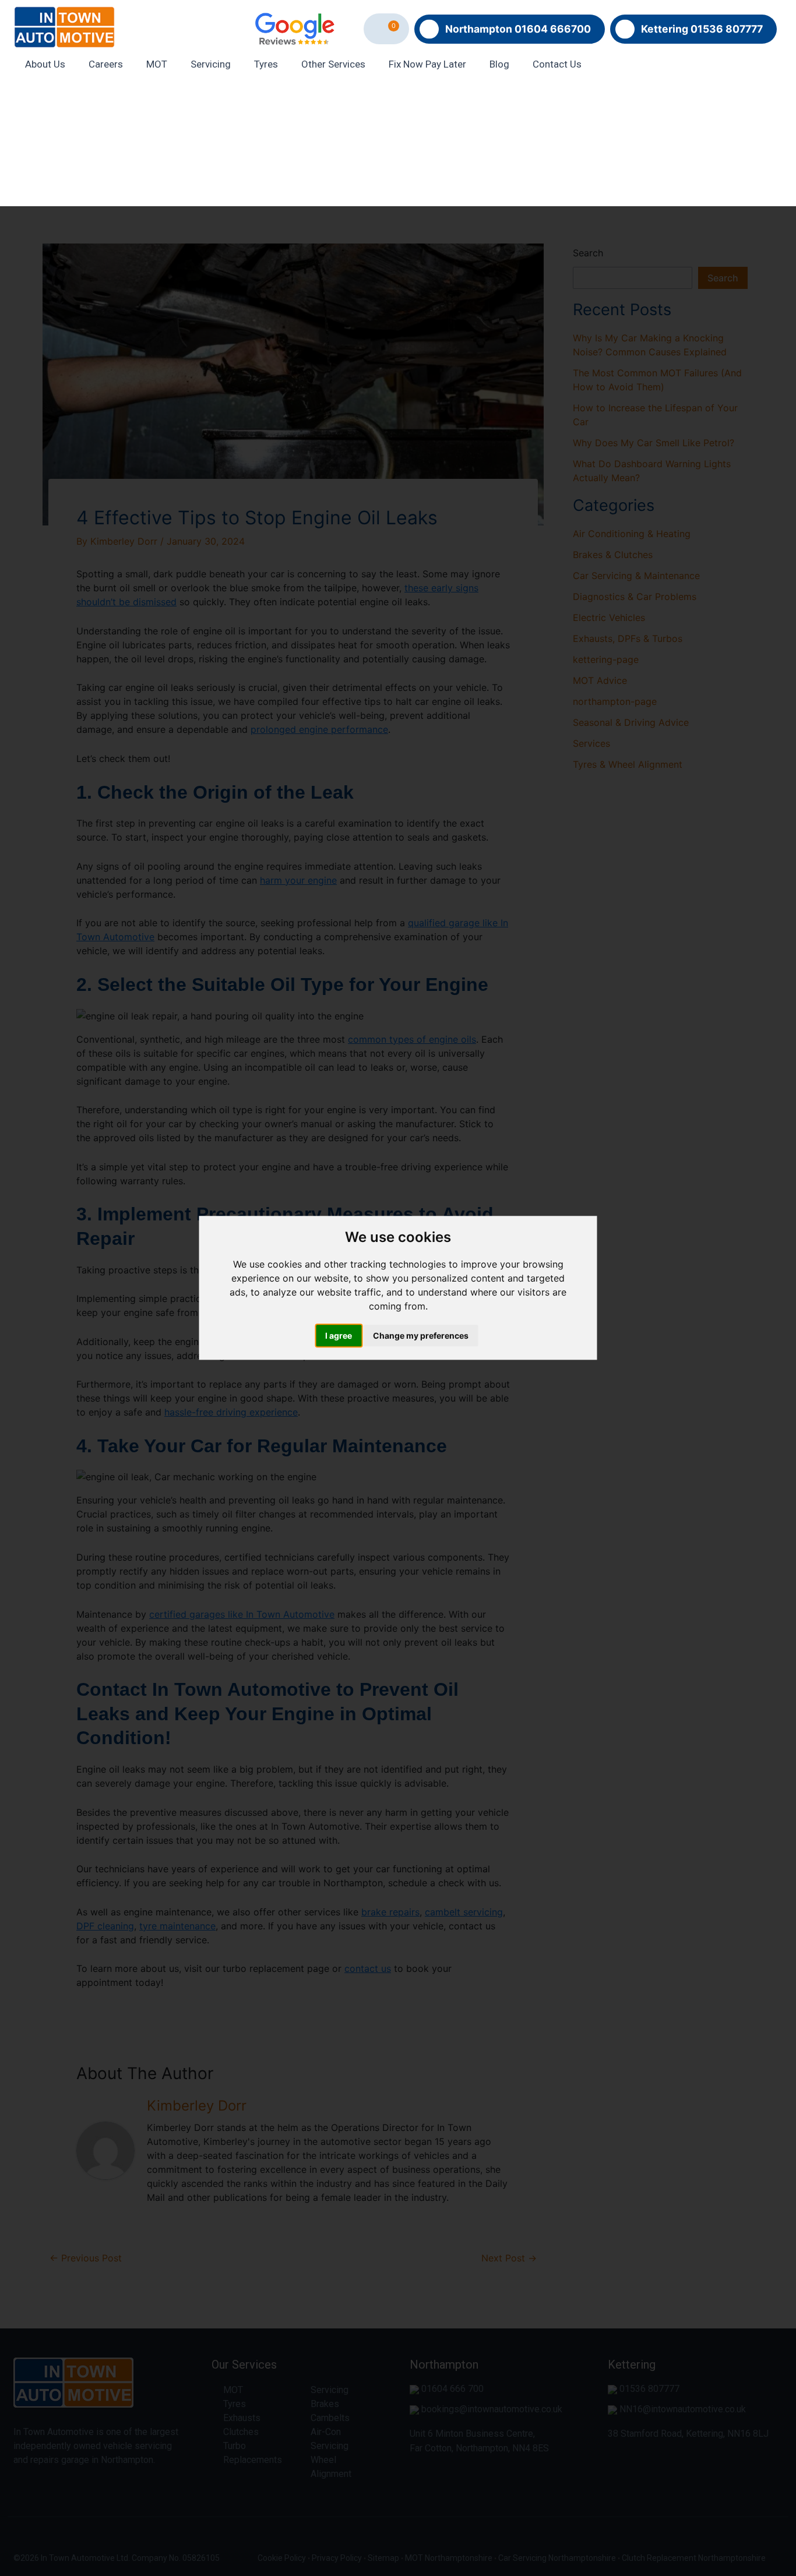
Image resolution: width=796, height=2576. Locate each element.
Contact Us (557, 64)
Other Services (333, 64)
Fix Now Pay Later (427, 64)
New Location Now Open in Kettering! (398, 145)
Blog (499, 64)
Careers (106, 64)
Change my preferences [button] (421, 1336)
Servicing (211, 64)
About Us (45, 64)
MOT (157, 64)
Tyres (266, 64)
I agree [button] (339, 1336)
